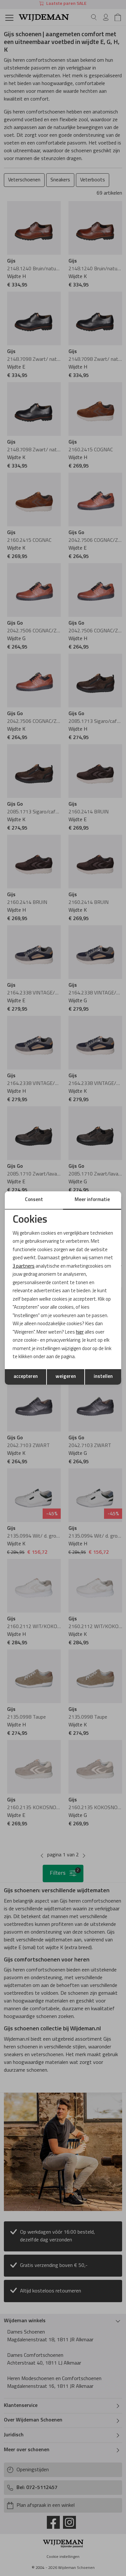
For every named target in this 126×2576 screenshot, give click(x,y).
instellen (103, 1377)
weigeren (66, 1377)
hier (80, 1332)
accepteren (26, 1377)
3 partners (24, 1267)
